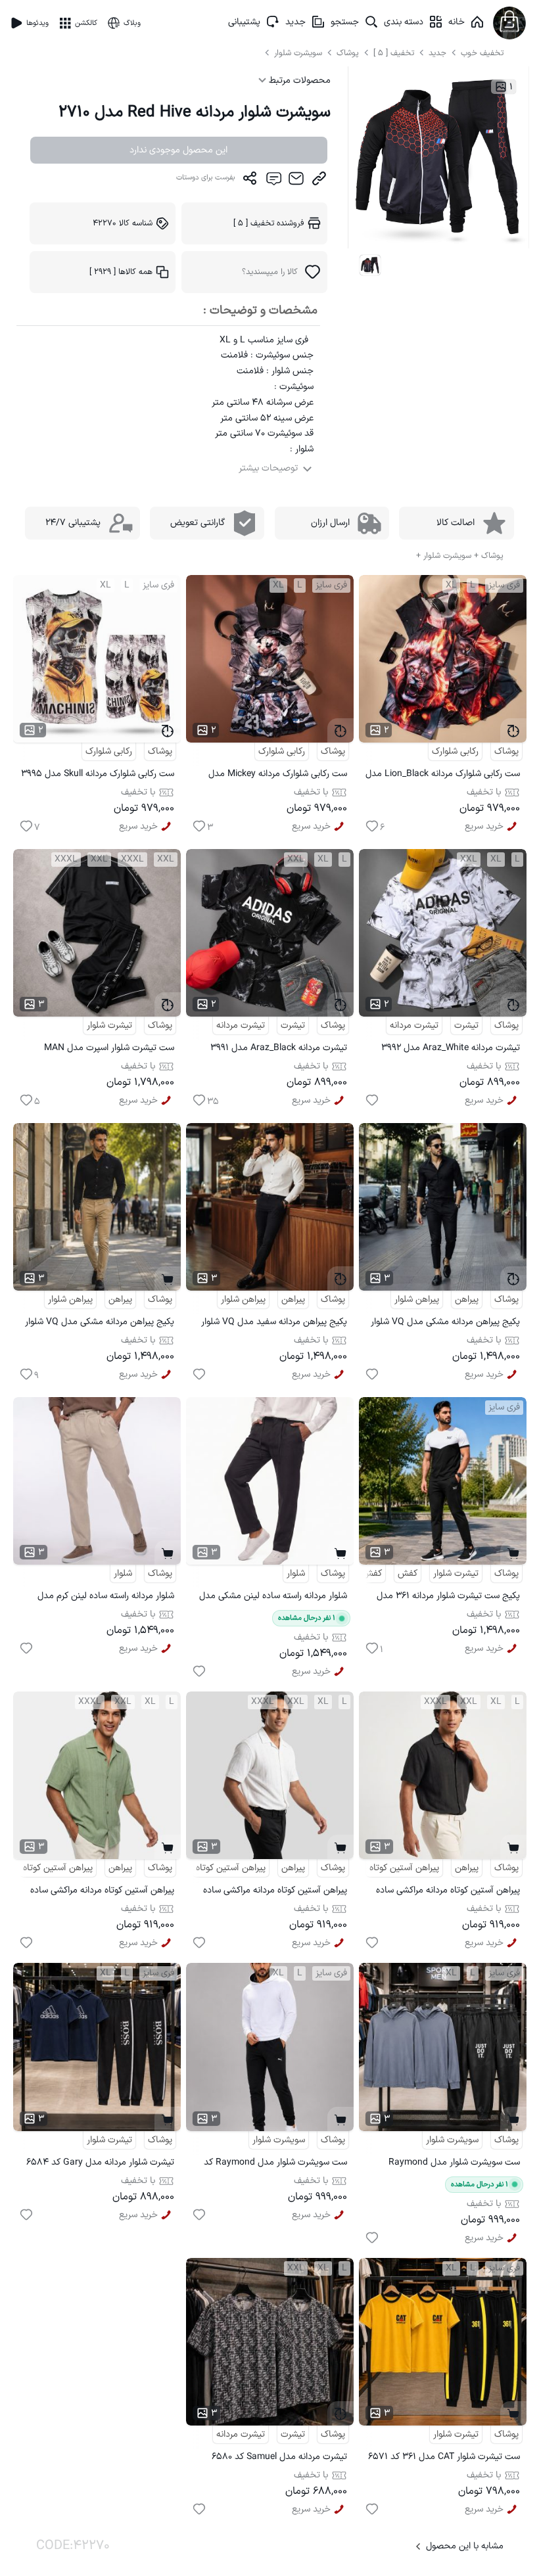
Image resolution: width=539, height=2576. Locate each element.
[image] (370, 265)
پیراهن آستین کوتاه (404, 1868)
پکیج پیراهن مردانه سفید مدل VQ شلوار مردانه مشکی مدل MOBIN (274, 1324)
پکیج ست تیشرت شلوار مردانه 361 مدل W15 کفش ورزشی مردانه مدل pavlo (448, 1598)
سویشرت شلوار (299, 53)
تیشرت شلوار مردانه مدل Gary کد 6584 (100, 2162)
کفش (408, 1574)
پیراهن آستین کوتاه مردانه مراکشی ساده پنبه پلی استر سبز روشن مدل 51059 (102, 1892)
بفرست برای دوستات (206, 178)
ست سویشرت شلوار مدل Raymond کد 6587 (275, 2164)
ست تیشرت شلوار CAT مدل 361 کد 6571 (444, 2457)
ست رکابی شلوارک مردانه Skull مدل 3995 (98, 774)
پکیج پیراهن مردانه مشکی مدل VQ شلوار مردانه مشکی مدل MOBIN (445, 1324)
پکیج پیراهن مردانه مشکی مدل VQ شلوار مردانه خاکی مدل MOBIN (100, 1324)
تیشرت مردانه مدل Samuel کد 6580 (279, 2457)
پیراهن (467, 1299)
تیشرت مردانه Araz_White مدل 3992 (451, 1048)
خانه (457, 22)
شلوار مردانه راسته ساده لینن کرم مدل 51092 (106, 1598)
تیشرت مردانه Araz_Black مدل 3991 (279, 1048)
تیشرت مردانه (414, 1025)
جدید (295, 22)
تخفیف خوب (482, 53)
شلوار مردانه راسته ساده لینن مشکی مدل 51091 (273, 1598)
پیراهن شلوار (417, 1299)
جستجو (345, 22)
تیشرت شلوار (109, 1025)
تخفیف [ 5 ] (394, 53)
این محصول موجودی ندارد (178, 150)
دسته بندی (404, 22)
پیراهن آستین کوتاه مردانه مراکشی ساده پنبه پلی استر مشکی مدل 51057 (448, 1892)
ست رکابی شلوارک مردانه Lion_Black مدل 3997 (443, 776)
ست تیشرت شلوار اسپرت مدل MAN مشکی (109, 1050)
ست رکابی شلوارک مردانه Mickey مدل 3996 (278, 776)
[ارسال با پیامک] (273, 181)
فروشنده (269, 223)
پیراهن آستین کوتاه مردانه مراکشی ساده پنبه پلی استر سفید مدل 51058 (275, 1892)
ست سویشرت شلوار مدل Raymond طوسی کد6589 (454, 2164)
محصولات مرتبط (298, 80)
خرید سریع (484, 826)
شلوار (296, 1574)
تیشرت (466, 1025)
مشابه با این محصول (465, 2546)
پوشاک (348, 53)
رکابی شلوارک (455, 751)
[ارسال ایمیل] (296, 181)
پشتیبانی (244, 22)
